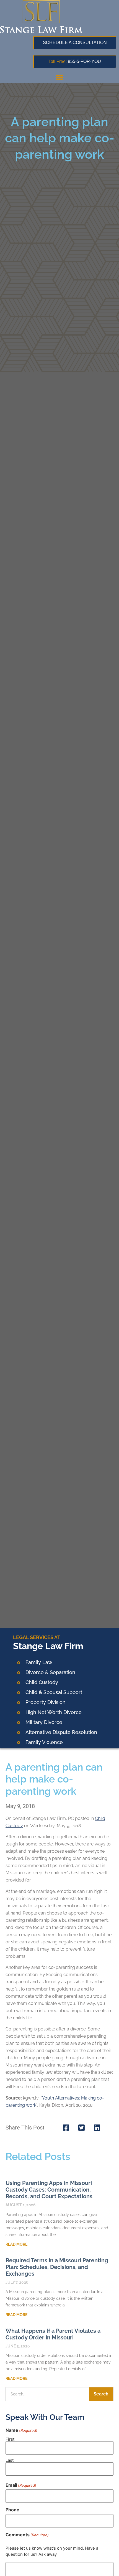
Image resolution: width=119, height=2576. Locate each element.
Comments (27, 2535)
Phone (12, 2510)
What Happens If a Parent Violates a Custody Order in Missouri (53, 2334)
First (10, 2439)
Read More (16, 2244)
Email (21, 2485)
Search (101, 2394)
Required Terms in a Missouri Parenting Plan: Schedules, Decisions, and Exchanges (57, 2267)
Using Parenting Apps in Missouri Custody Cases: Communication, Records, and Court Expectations (49, 2190)
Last (10, 2460)
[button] (59, 77)
